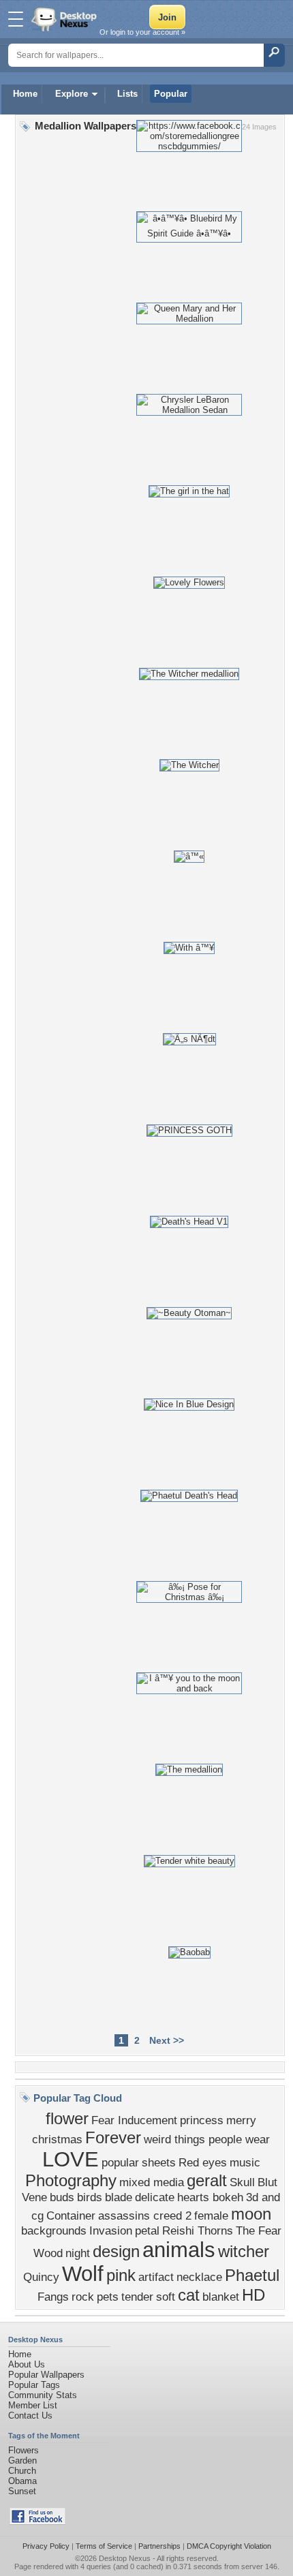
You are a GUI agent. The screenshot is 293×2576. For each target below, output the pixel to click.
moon (251, 2214)
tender (137, 2297)
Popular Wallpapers (46, 2375)
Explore (72, 94)
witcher (244, 2251)
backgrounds (54, 2230)
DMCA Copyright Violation (229, 2546)
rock (83, 2297)
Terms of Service (104, 2546)
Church (22, 2471)
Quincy (41, 2277)
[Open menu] (16, 19)
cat (189, 2295)
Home (25, 94)
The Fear (259, 2230)
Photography (71, 2180)
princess (202, 2120)
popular (120, 2162)
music (245, 2162)
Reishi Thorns (198, 2230)
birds (90, 2197)
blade (119, 2197)
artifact (156, 2277)
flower (67, 2118)
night (78, 2253)
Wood (48, 2253)
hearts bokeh (210, 2197)
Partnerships (159, 2546)
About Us (27, 2364)
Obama (22, 2481)
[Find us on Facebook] (37, 2522)
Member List (33, 2405)
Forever (113, 2137)
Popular (171, 94)
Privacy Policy (46, 2546)
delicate (155, 2197)
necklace (199, 2277)
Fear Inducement (134, 2120)
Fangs (53, 2297)
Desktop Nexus (125, 2558)
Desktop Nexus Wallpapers (65, 19)
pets (108, 2297)
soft (166, 2297)
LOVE (71, 2159)
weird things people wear (207, 2139)
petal (147, 2230)
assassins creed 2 (145, 2215)
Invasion (111, 2230)
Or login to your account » (142, 32)
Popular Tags (34, 2385)
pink (121, 2275)
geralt (207, 2180)
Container (71, 2215)
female (211, 2215)
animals (179, 2250)
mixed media (152, 2182)
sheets (159, 2162)
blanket (221, 2297)
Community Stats (43, 2395)
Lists (127, 94)
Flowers (24, 2450)
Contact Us (30, 2416)
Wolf (83, 2273)
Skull (242, 2182)
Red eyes (203, 2162)
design (116, 2251)
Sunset (22, 2491)
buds (62, 2197)
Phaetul (252, 2275)
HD (253, 2295)
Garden (22, 2460)
